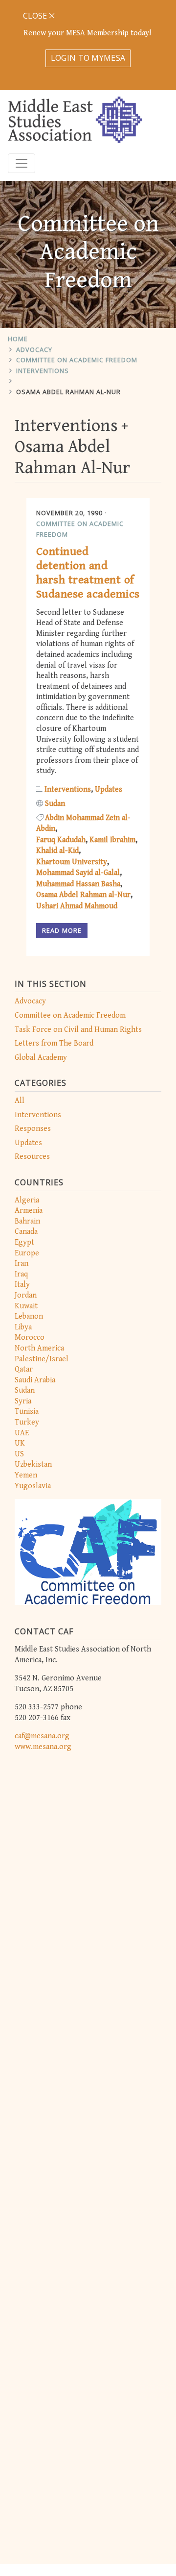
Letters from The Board (54, 1043)
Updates (28, 1143)
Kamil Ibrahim (112, 840)
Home (18, 339)
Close (36, 16)
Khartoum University (72, 862)
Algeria (27, 1200)
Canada (26, 1232)
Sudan (25, 1390)
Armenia (29, 1211)
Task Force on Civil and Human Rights (78, 1030)
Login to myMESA (88, 58)
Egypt (24, 1242)
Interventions (43, 371)
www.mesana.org (43, 1747)
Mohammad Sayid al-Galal (78, 873)
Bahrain (27, 1221)
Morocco (30, 1338)
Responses (33, 1129)
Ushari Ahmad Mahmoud (77, 906)
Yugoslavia (33, 1486)
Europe (27, 1253)
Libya (23, 1327)
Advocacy (34, 350)
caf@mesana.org (42, 1736)
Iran (22, 1263)
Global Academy (41, 1058)
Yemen (26, 1475)
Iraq (21, 1274)
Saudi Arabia (35, 1380)
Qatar (24, 1369)
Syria (23, 1401)
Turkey (27, 1422)
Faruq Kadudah (61, 840)
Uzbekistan (33, 1464)
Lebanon (29, 1316)
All (20, 1101)
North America (39, 1348)
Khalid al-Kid (57, 851)
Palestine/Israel (42, 1359)
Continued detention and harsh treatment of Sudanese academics (88, 573)
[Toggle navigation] (22, 163)
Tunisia (27, 1412)
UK (20, 1443)
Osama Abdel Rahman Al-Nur (68, 392)
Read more (62, 930)
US (19, 1454)
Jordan (26, 1295)
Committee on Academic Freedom (77, 360)
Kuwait (26, 1306)
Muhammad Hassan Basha (78, 884)
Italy (22, 1285)
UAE (22, 1433)
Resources (32, 1157)
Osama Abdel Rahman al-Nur (83, 895)
